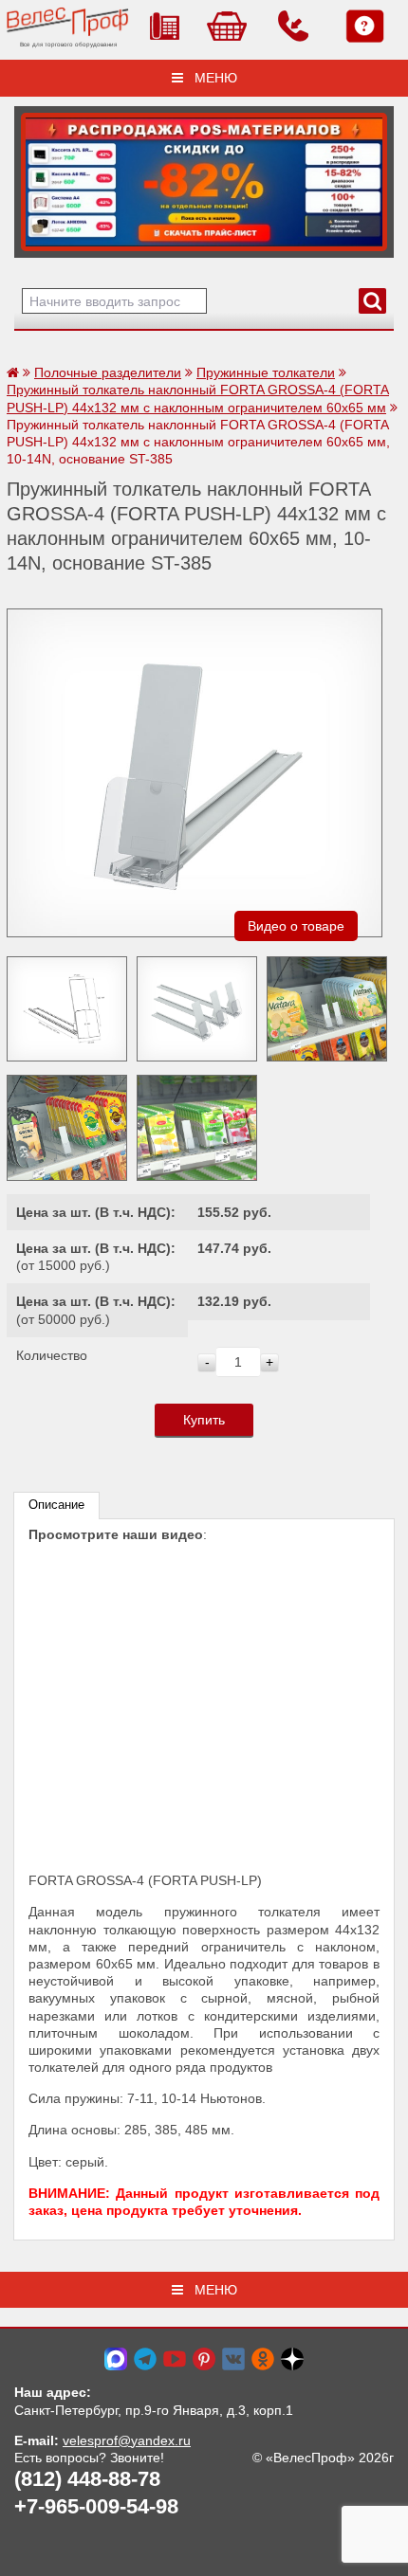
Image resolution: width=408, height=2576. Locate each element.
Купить (204, 1420)
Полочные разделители (108, 372)
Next (35, 177)
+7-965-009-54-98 (96, 2506)
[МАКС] (116, 2358)
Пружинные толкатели (266, 372)
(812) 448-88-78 (87, 2479)
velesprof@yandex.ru (127, 2440)
